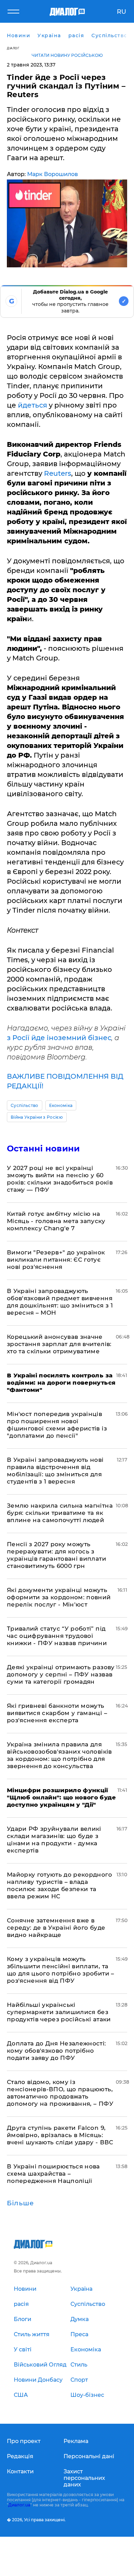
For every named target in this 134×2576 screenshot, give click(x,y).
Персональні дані (89, 2456)
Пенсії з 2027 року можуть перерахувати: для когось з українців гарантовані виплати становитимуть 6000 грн (57, 1555)
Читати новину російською (67, 55)
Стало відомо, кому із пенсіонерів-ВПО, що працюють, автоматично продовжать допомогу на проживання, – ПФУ (60, 2093)
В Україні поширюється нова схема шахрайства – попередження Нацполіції (53, 2174)
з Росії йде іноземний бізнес (59, 1038)
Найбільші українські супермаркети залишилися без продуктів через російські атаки (59, 2012)
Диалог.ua (19, 2505)
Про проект (24, 2441)
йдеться (32, 405)
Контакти (20, 2471)
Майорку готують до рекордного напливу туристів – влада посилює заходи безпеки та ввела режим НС (59, 1885)
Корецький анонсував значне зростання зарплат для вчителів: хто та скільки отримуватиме (59, 1344)
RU (121, 12)
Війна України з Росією (37, 1117)
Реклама (76, 2441)
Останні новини (43, 1148)
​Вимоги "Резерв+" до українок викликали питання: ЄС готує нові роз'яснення (56, 1260)
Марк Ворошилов (53, 174)
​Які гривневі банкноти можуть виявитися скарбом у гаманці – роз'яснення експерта (57, 1713)
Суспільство (25, 1105)
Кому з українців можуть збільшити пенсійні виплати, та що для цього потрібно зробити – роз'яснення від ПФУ (61, 1970)
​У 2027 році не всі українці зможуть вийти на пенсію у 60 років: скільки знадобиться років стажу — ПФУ (60, 1179)
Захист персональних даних (84, 2478)
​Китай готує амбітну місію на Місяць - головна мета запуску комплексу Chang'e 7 (56, 1221)
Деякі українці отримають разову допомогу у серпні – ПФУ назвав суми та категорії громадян (61, 1674)
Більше (20, 2203)
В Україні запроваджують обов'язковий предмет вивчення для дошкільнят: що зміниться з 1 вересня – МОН (60, 1302)
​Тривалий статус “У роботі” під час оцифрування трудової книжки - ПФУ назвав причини (57, 1636)
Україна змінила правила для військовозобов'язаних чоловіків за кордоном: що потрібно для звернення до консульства (59, 1755)
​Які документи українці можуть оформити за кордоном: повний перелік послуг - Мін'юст (59, 1597)
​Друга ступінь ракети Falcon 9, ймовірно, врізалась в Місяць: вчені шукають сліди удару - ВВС (60, 2135)
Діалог (13, 48)
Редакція (20, 2456)
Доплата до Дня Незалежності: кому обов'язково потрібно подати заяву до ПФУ (57, 2051)
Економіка (61, 1105)
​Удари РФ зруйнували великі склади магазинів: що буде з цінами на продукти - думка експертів (54, 1840)
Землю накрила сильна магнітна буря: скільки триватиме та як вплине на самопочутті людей (60, 1513)
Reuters (58, 473)
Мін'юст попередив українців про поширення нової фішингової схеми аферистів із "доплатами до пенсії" (57, 1425)
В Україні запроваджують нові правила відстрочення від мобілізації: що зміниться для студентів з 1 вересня (55, 1471)
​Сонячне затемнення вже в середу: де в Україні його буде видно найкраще (56, 1928)
